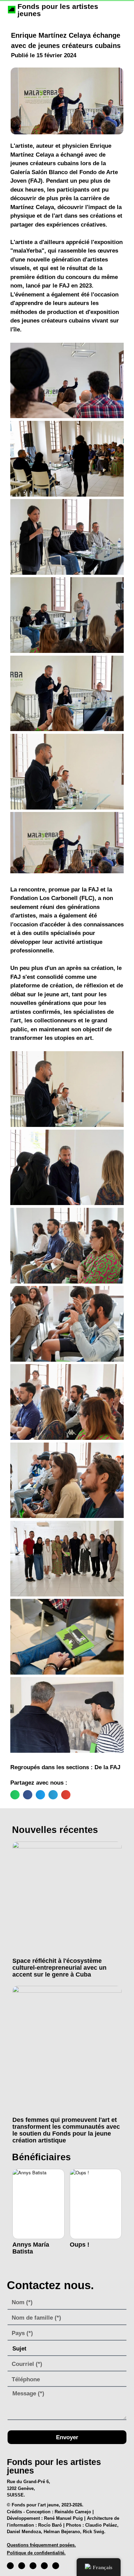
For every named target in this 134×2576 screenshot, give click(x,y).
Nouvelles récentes (55, 1830)
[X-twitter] (33, 2566)
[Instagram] (22, 2566)
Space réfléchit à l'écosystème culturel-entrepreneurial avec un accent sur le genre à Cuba (59, 1968)
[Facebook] (10, 2566)
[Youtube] (44, 2566)
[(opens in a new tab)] (67, 1898)
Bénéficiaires (41, 2157)
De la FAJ (107, 1767)
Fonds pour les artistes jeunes (58, 10)
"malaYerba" (27, 251)
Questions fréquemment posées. (41, 2545)
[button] (15, 1795)
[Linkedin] (56, 2566)
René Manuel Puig (63, 2518)
